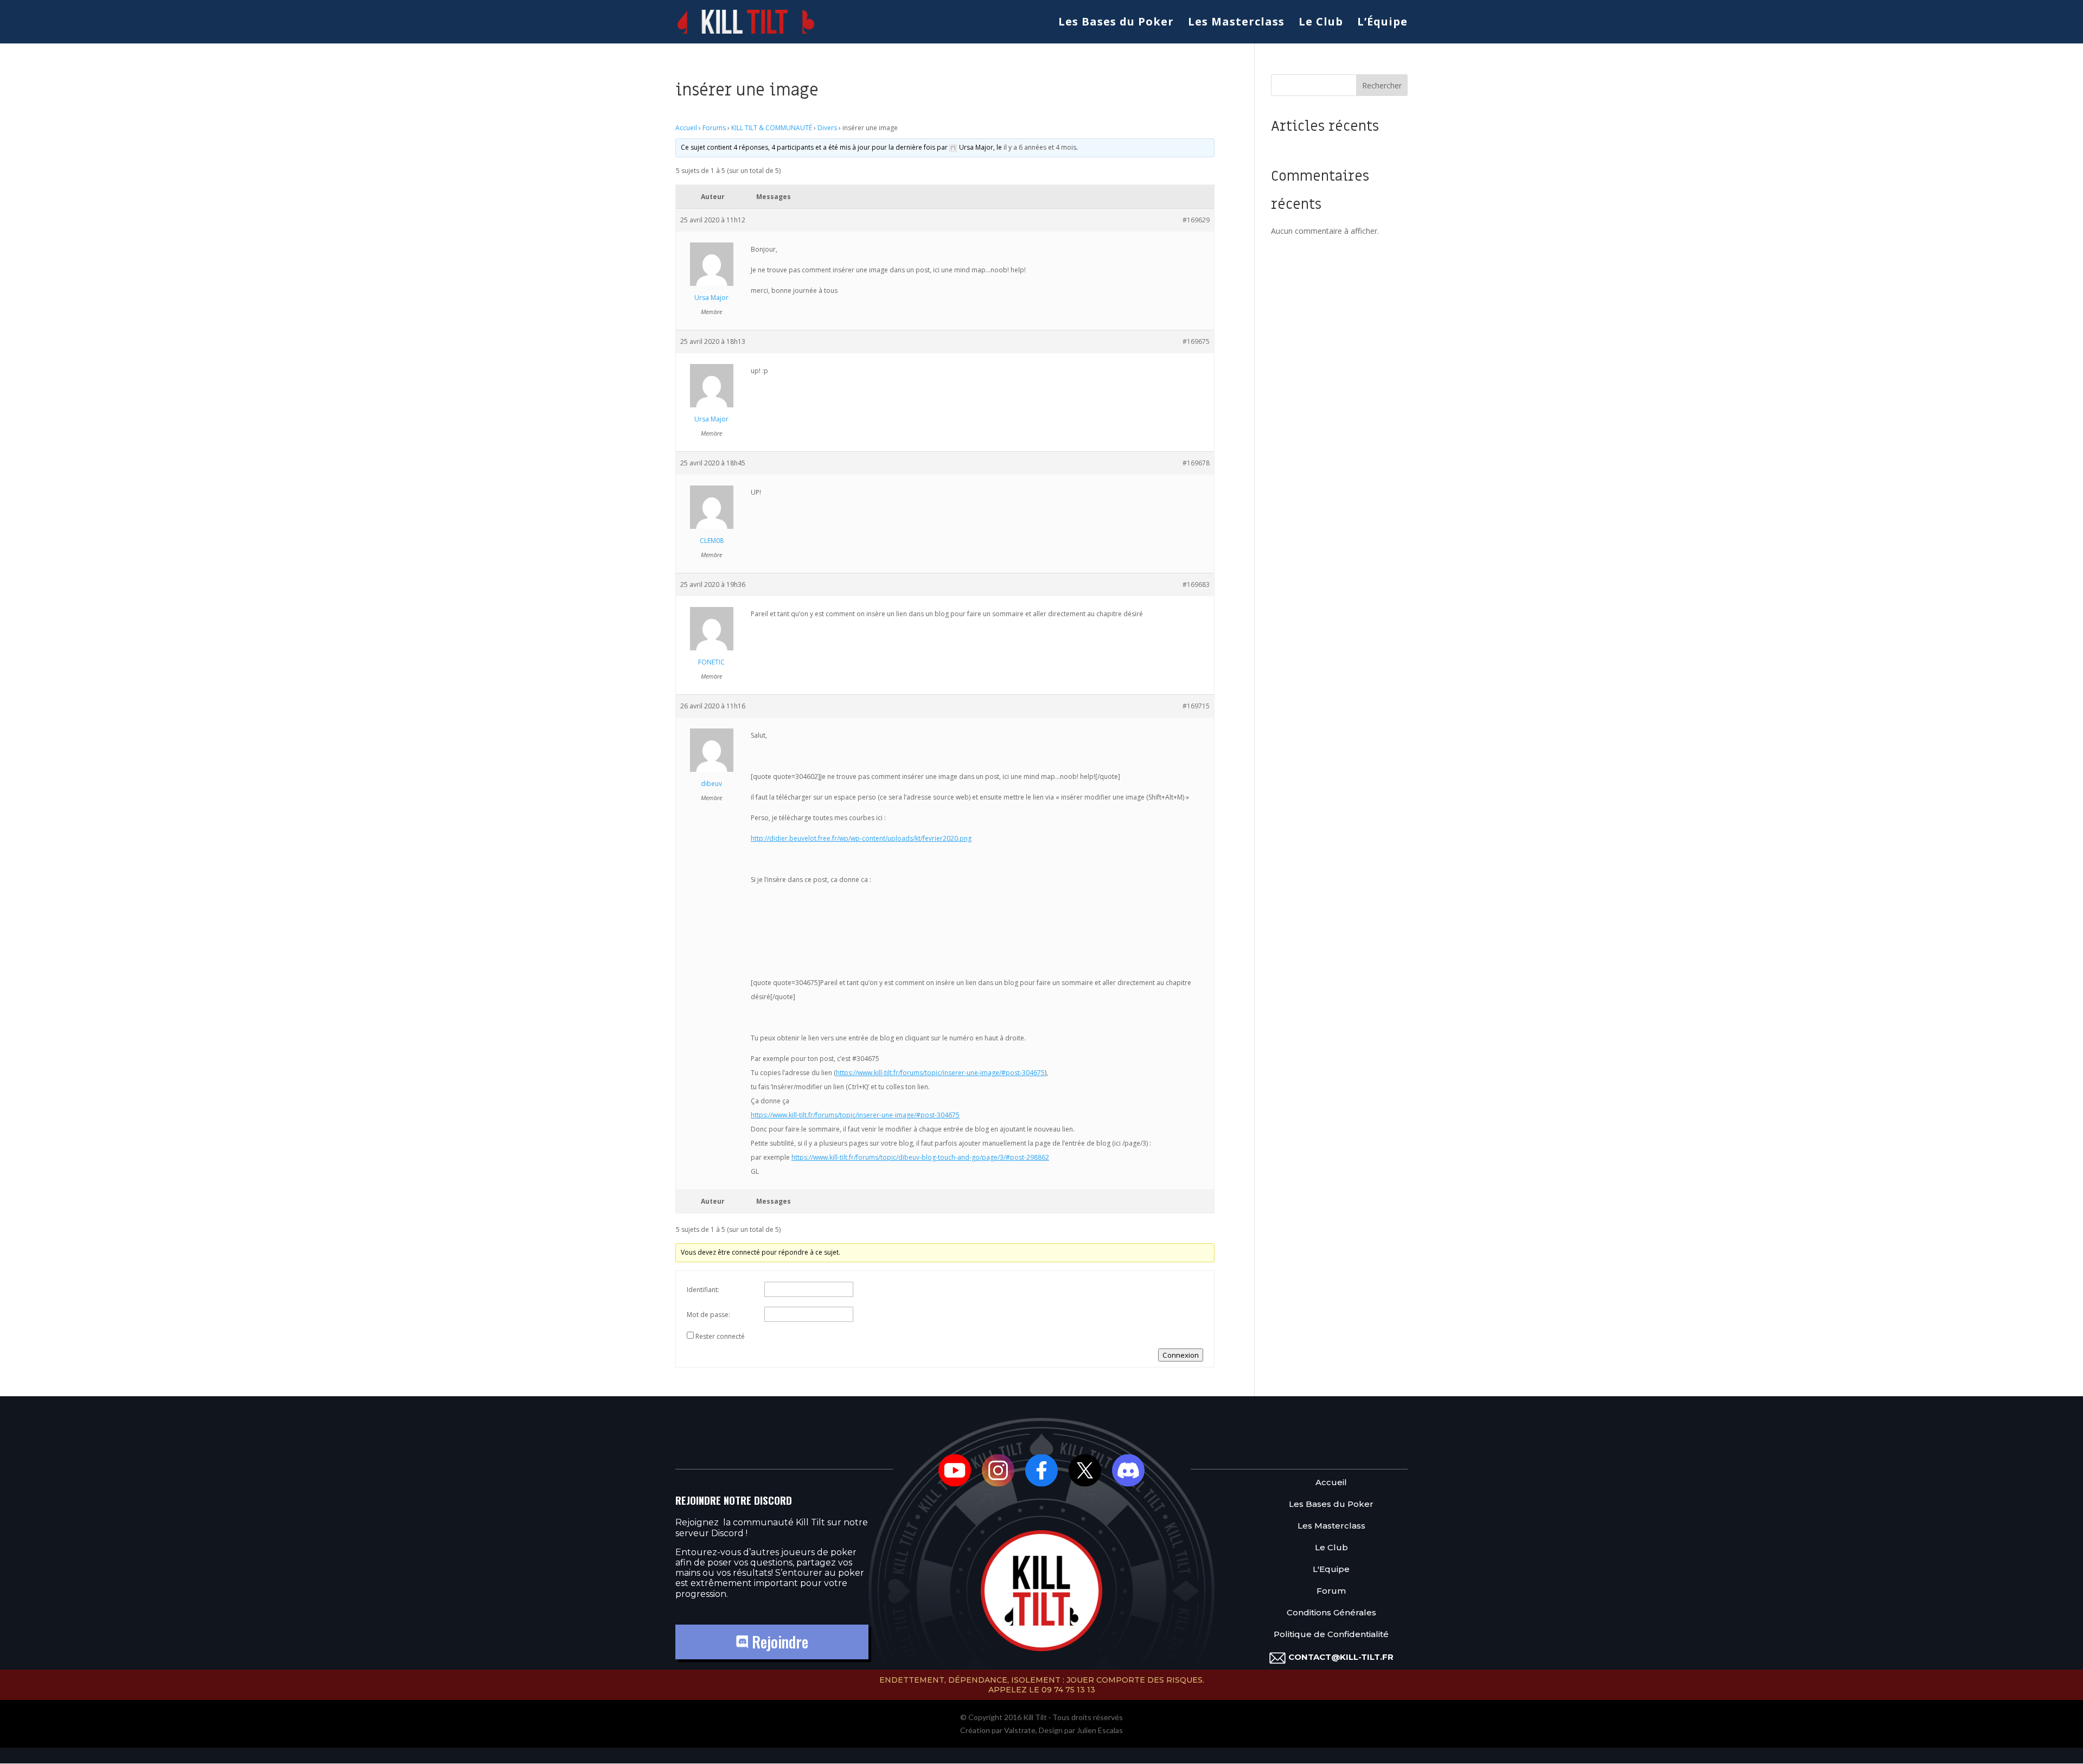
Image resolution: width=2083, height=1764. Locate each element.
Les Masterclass (1236, 23)
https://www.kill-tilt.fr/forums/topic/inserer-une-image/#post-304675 (940, 1073)
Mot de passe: (708, 1315)
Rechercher (1382, 85)
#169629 (1196, 220)
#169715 (1196, 706)
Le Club (1321, 23)
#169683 (1196, 584)
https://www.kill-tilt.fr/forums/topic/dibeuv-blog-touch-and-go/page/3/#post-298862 (920, 1157)
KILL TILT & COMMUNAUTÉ (772, 128)
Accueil (686, 128)
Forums (714, 128)
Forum (1331, 1591)
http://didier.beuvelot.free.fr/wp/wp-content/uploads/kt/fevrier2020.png (861, 838)
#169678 (1196, 463)
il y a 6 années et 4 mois (1040, 147)
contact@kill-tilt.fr (1341, 1657)
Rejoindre (778, 1642)
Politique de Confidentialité (1331, 1635)
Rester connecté (720, 1336)
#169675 (1196, 341)
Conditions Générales (1331, 1613)
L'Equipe (1331, 1570)
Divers (827, 128)
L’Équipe (1382, 23)
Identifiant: (703, 1290)
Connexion (1181, 1355)
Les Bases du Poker (1116, 23)
